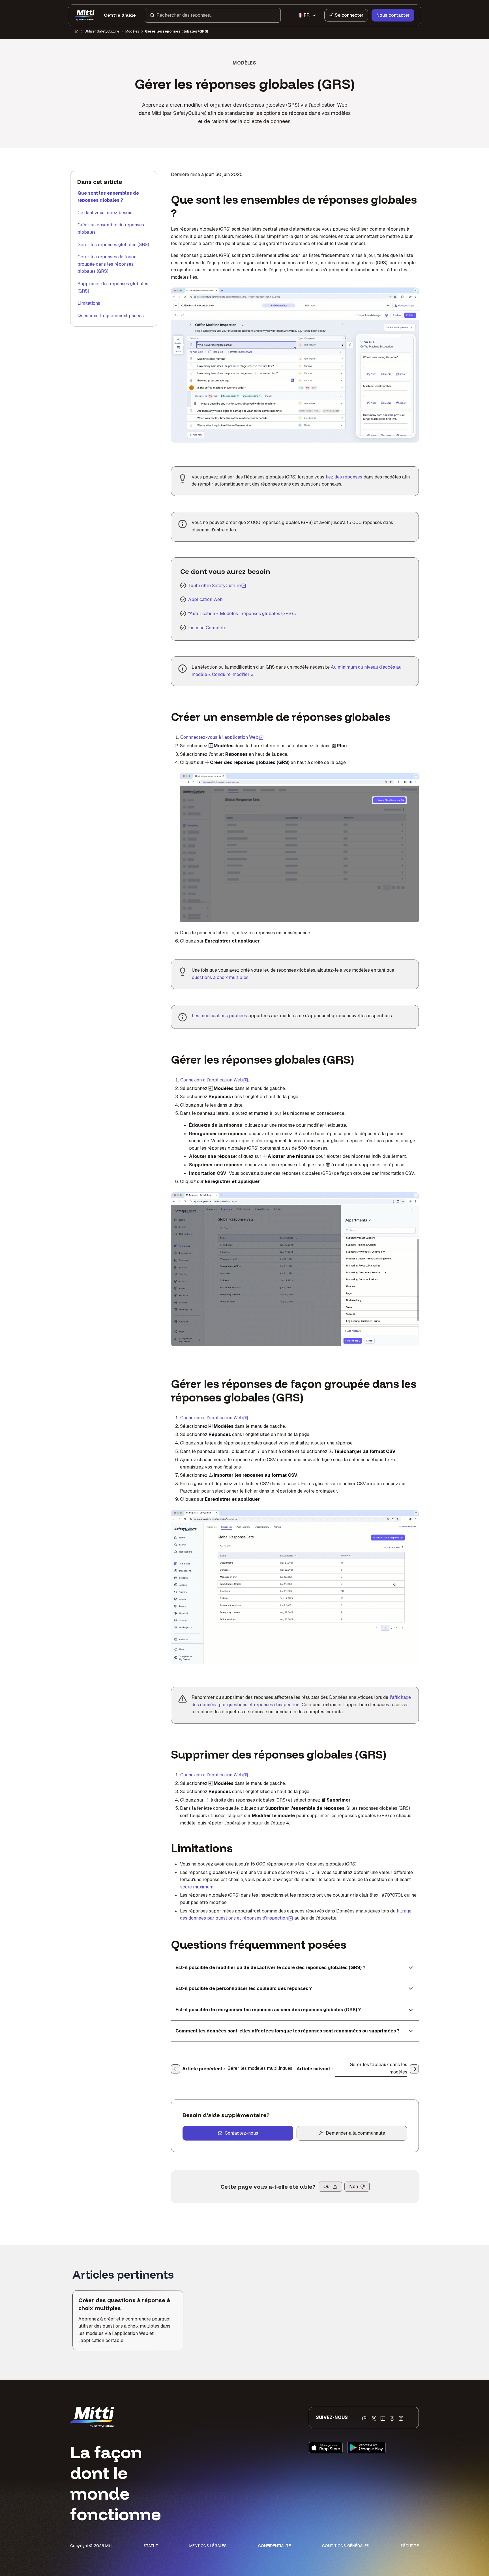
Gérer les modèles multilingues (260, 2068)
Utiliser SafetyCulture (102, 31)
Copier (266, 781)
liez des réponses (344, 477)
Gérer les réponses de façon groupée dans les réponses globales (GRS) (107, 264)
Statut (151, 2546)
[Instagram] (401, 2418)
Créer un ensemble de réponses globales (111, 228)
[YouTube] (365, 2418)
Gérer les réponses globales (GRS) (113, 245)
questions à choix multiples (220, 977)
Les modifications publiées (219, 1016)
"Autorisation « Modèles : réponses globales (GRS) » (242, 614)
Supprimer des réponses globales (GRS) (113, 287)
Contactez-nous (241, 2133)
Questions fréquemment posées (111, 316)
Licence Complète (207, 628)
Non (354, 2187)
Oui (327, 2187)
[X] (374, 2418)
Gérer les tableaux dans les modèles (378, 2068)
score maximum (197, 1887)
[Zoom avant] (190, 781)
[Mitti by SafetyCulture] (85, 15)
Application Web (205, 599)
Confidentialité (274, 2546)
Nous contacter (393, 15)
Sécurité (410, 2546)
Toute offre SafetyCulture (215, 586)
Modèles (132, 31)
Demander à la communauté (355, 2133)
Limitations (89, 303)
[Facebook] (392, 2418)
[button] (213, 15)
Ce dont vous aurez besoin (105, 213)
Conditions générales (346, 2546)
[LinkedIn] (383, 2418)
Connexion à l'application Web (214, 1080)
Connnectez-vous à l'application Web (222, 737)
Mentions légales (208, 2546)
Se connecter (349, 15)
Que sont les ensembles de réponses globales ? (108, 197)
